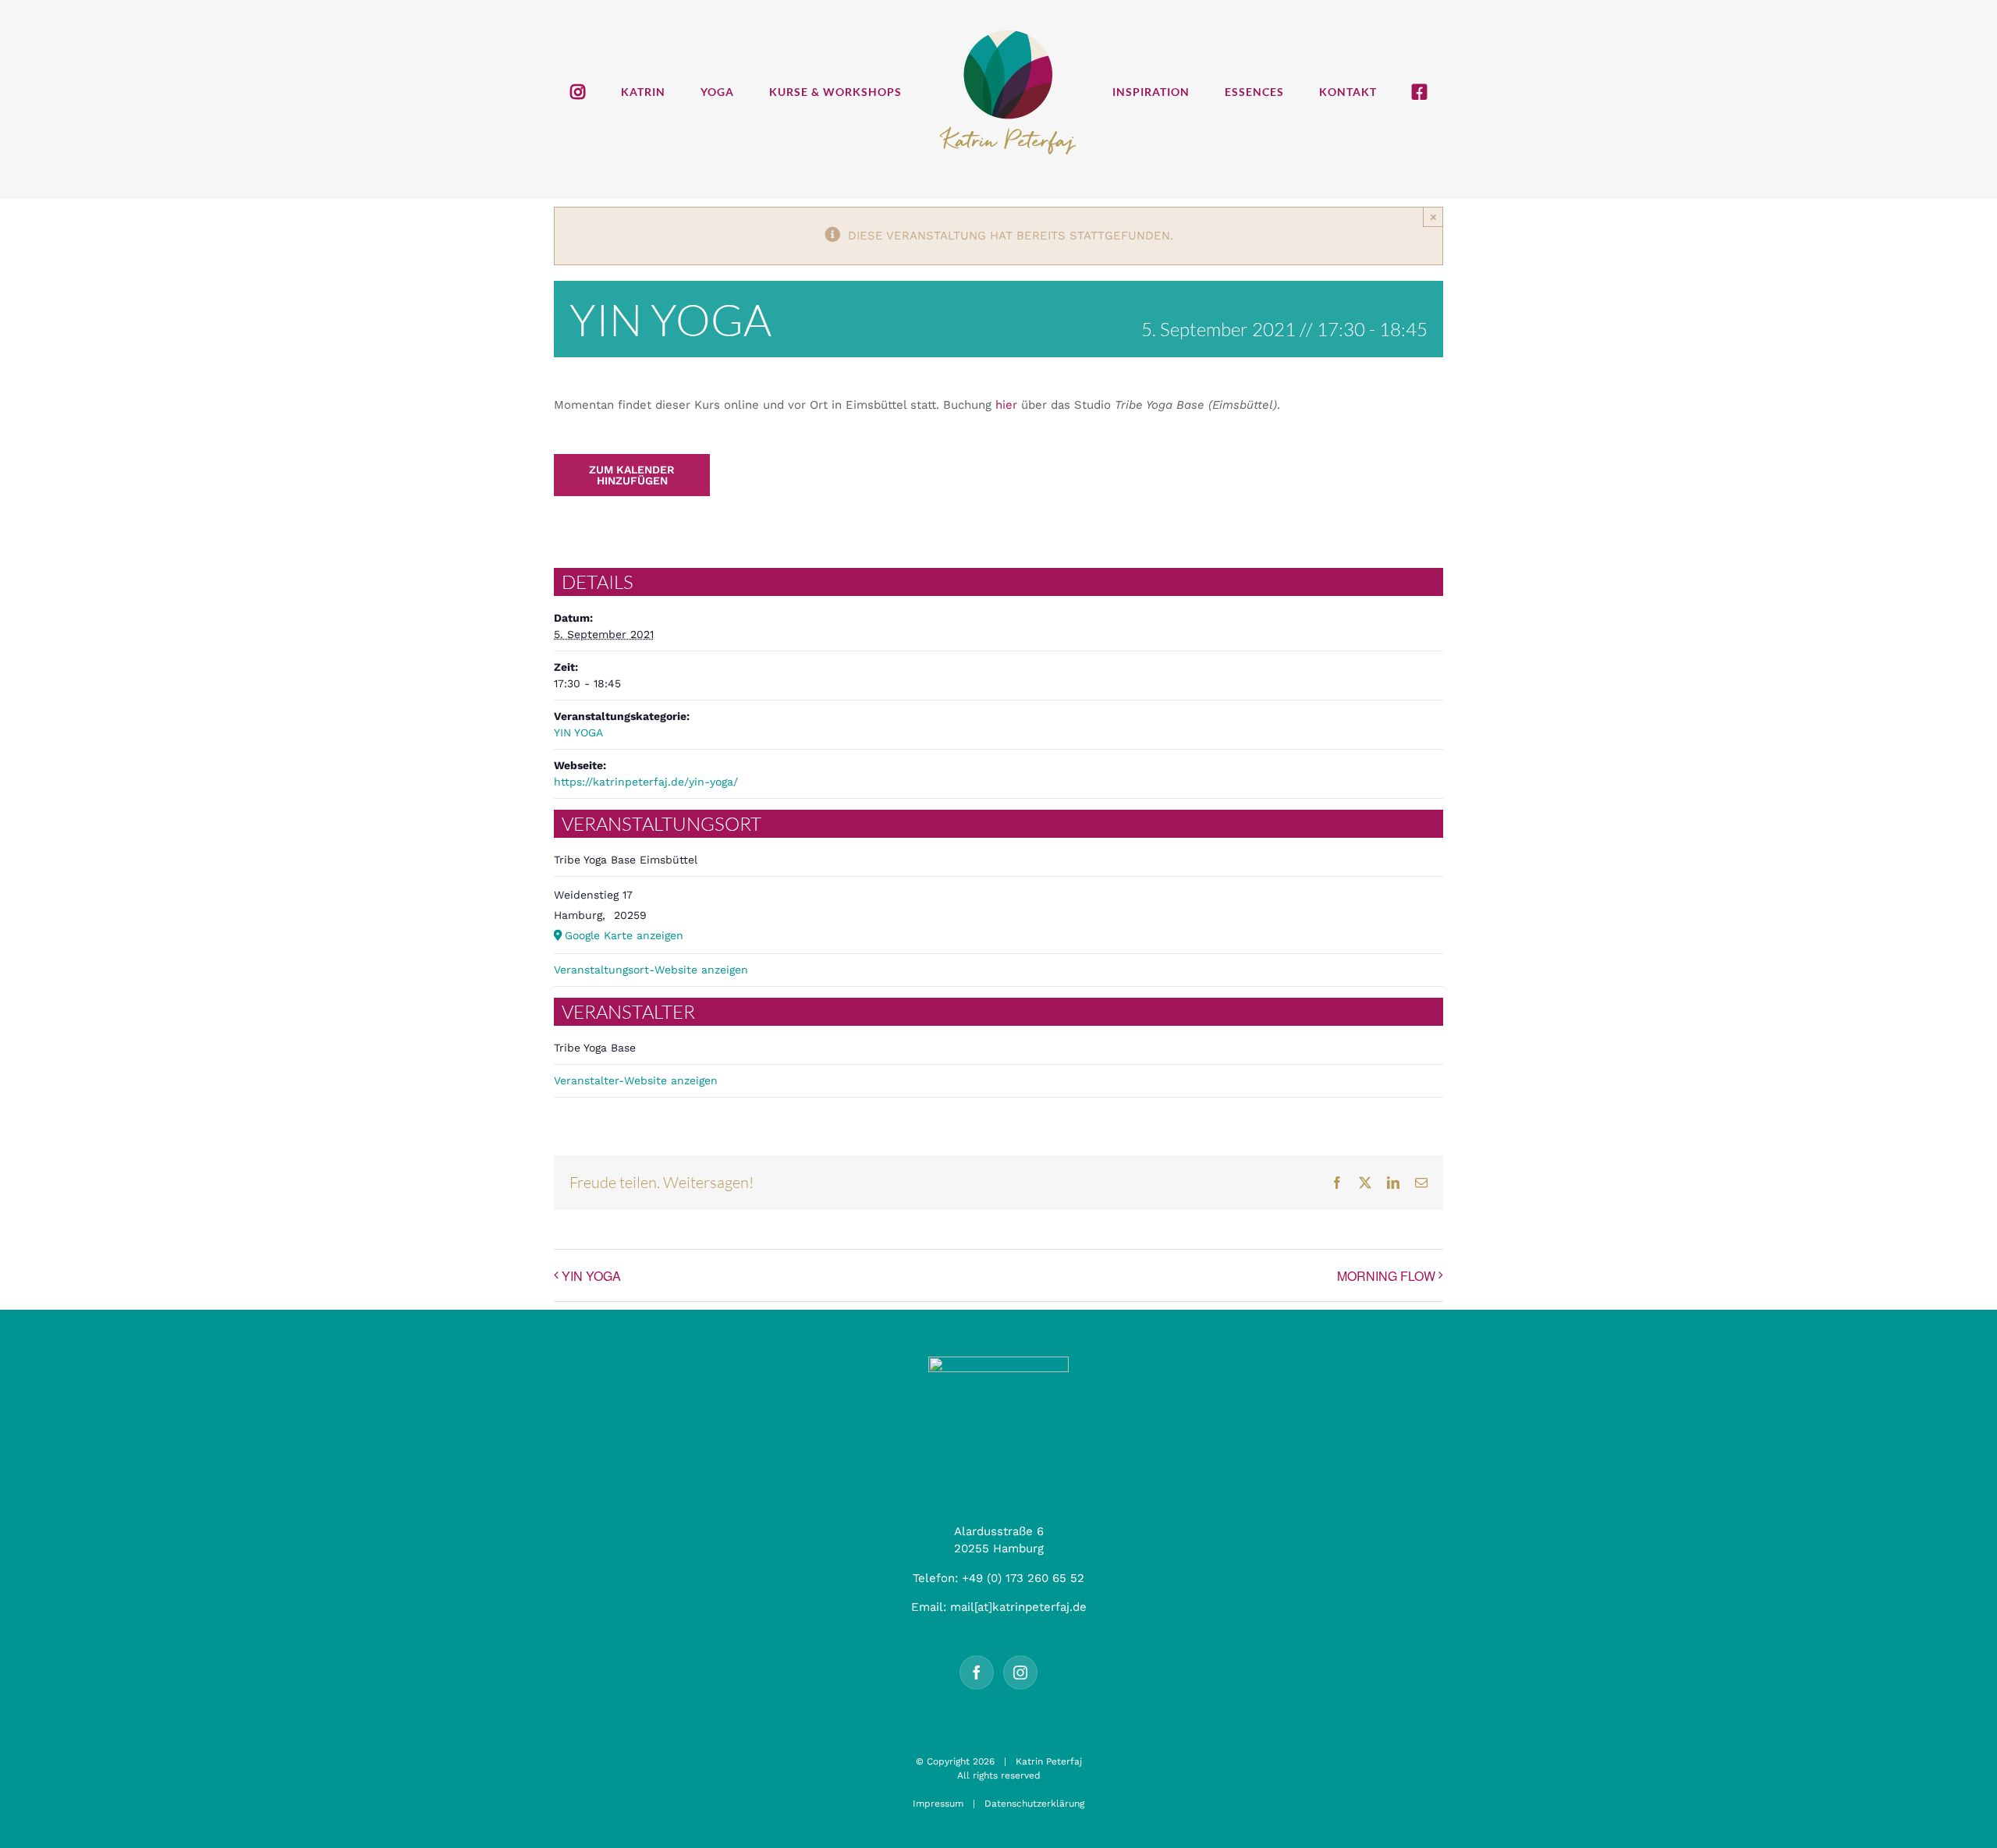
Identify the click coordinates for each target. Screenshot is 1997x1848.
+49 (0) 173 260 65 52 (1023, 1578)
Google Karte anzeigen (624, 935)
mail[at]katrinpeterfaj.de (1018, 1607)
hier (1006, 405)
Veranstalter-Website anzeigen (636, 1080)
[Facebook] (977, 1672)
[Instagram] (1020, 1672)
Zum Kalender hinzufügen (632, 475)
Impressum (938, 1804)
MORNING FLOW (1386, 1276)
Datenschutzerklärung (1034, 1804)
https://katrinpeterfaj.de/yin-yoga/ (646, 782)
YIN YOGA (578, 732)
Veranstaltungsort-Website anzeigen (651, 970)
